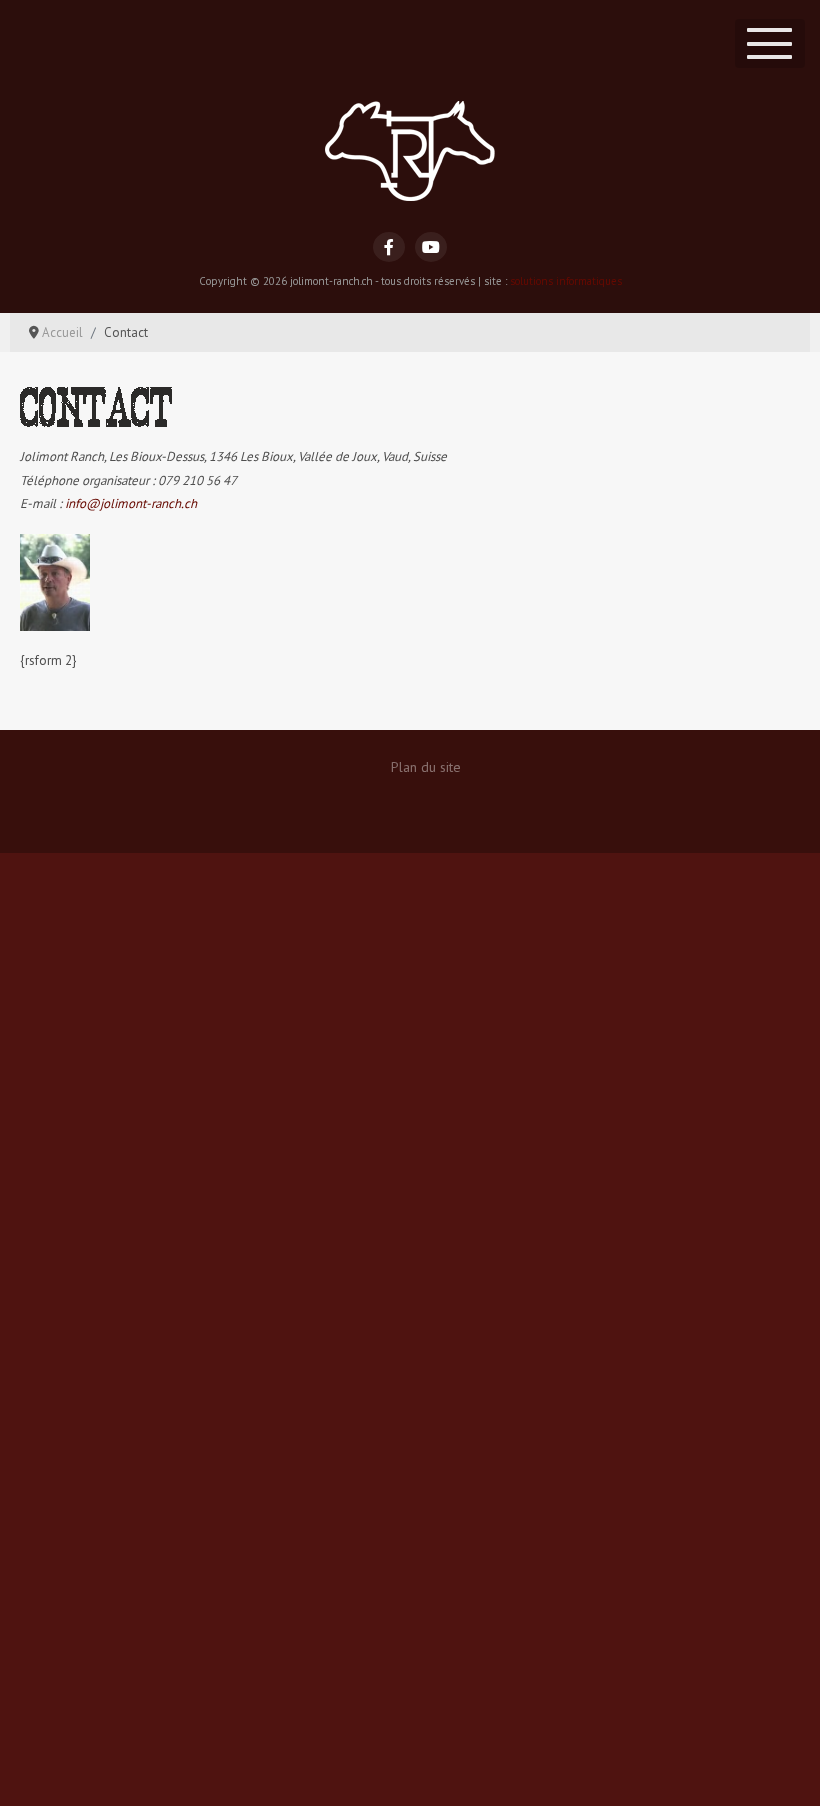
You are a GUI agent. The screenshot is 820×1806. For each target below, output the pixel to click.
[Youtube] (431, 247)
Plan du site (426, 767)
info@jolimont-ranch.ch (131, 503)
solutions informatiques (566, 281)
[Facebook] (389, 247)
